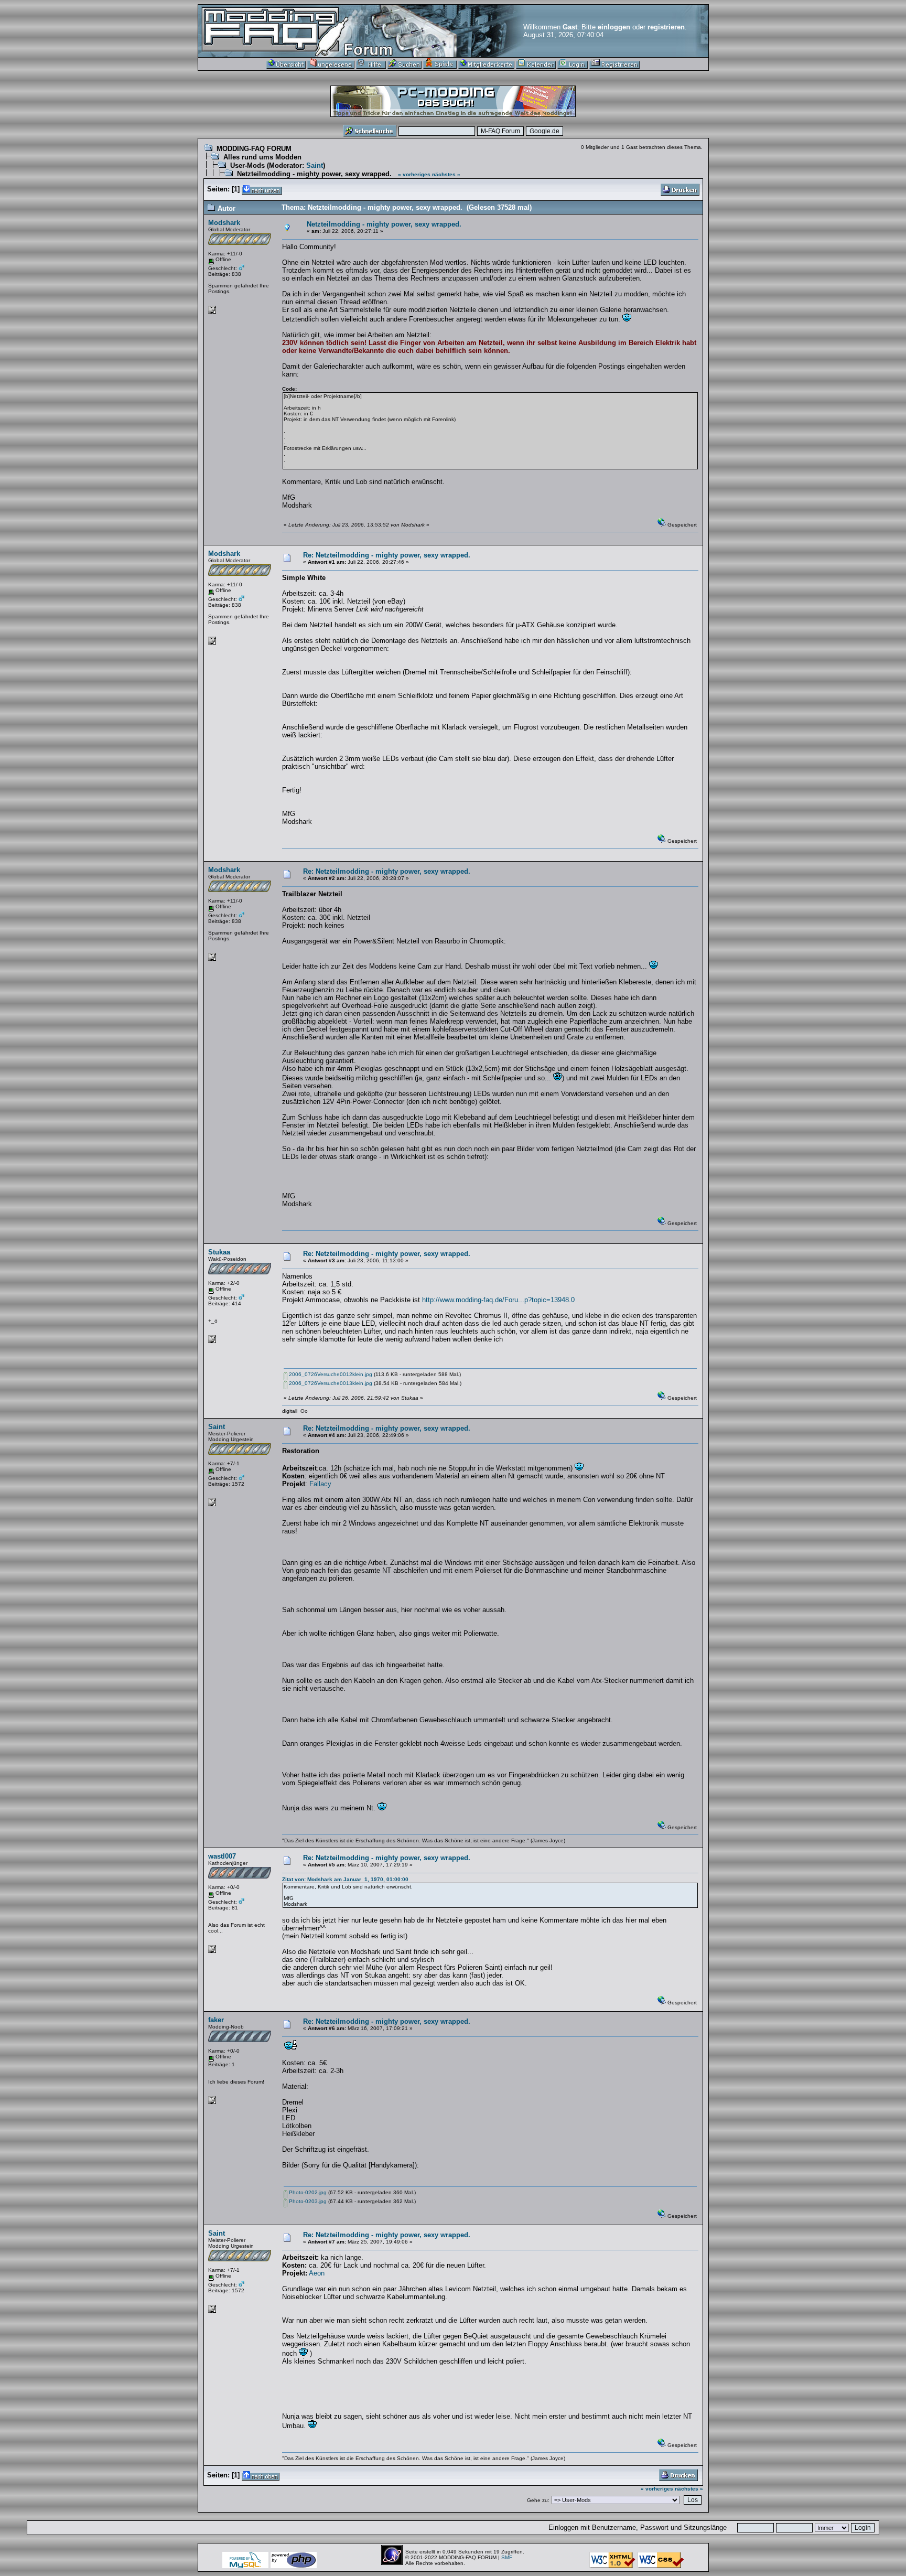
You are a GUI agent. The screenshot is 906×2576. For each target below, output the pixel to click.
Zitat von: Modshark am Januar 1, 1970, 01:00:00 (345, 1879)
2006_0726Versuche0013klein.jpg (330, 1383)
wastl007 (222, 1856)
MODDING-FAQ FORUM (254, 149)
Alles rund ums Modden (262, 157)
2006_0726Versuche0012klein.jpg (330, 1374)
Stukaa (219, 1252)
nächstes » (446, 174)
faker (216, 2020)
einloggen (614, 27)
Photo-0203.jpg (307, 2201)
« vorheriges (414, 174)
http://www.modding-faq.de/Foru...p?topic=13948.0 (498, 1300)
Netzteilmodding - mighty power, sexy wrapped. (314, 174)
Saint (315, 165)
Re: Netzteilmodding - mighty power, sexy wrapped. (387, 555)
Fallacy (320, 1484)
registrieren (666, 27)
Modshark (224, 223)
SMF (507, 2557)
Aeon (317, 2273)
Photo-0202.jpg (307, 2192)
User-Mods (247, 165)
